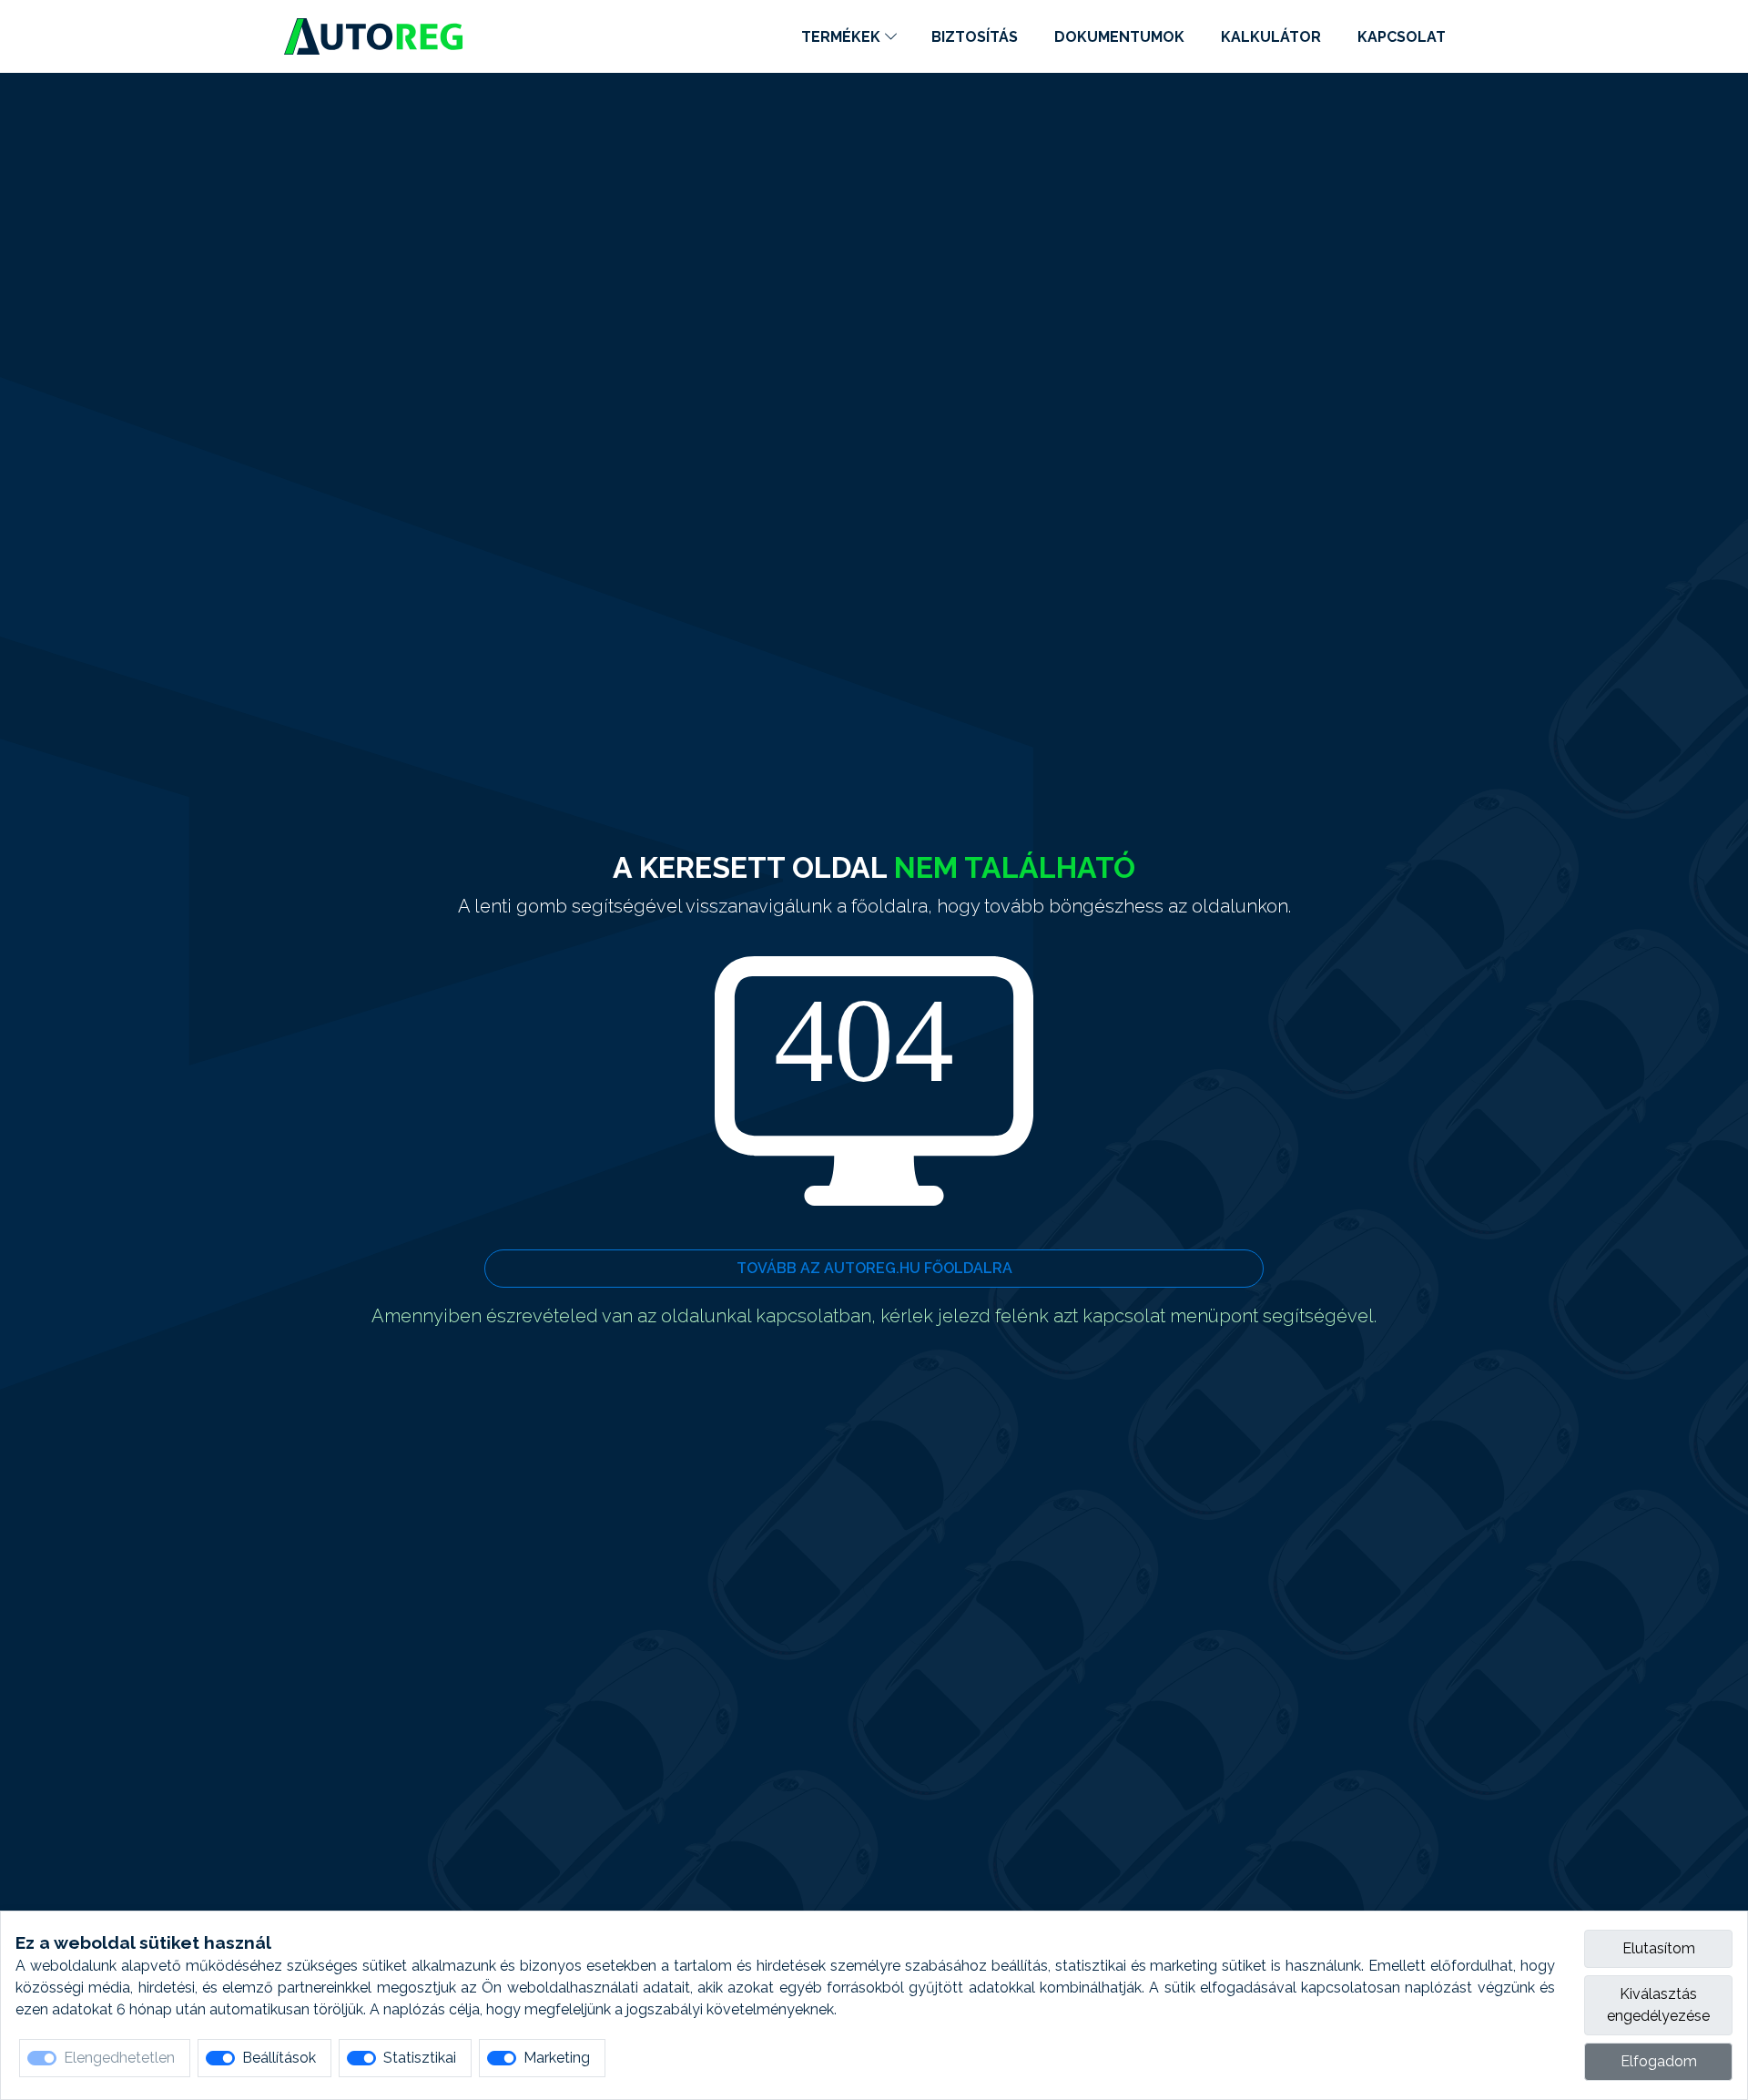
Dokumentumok (1119, 37)
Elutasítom (1659, 1948)
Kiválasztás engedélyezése (1658, 2005)
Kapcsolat (1402, 37)
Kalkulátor (1271, 37)
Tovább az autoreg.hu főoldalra (874, 1268)
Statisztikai (420, 2058)
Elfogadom (1659, 2061)
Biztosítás (975, 37)
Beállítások (279, 2058)
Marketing (557, 2058)
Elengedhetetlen (119, 2058)
